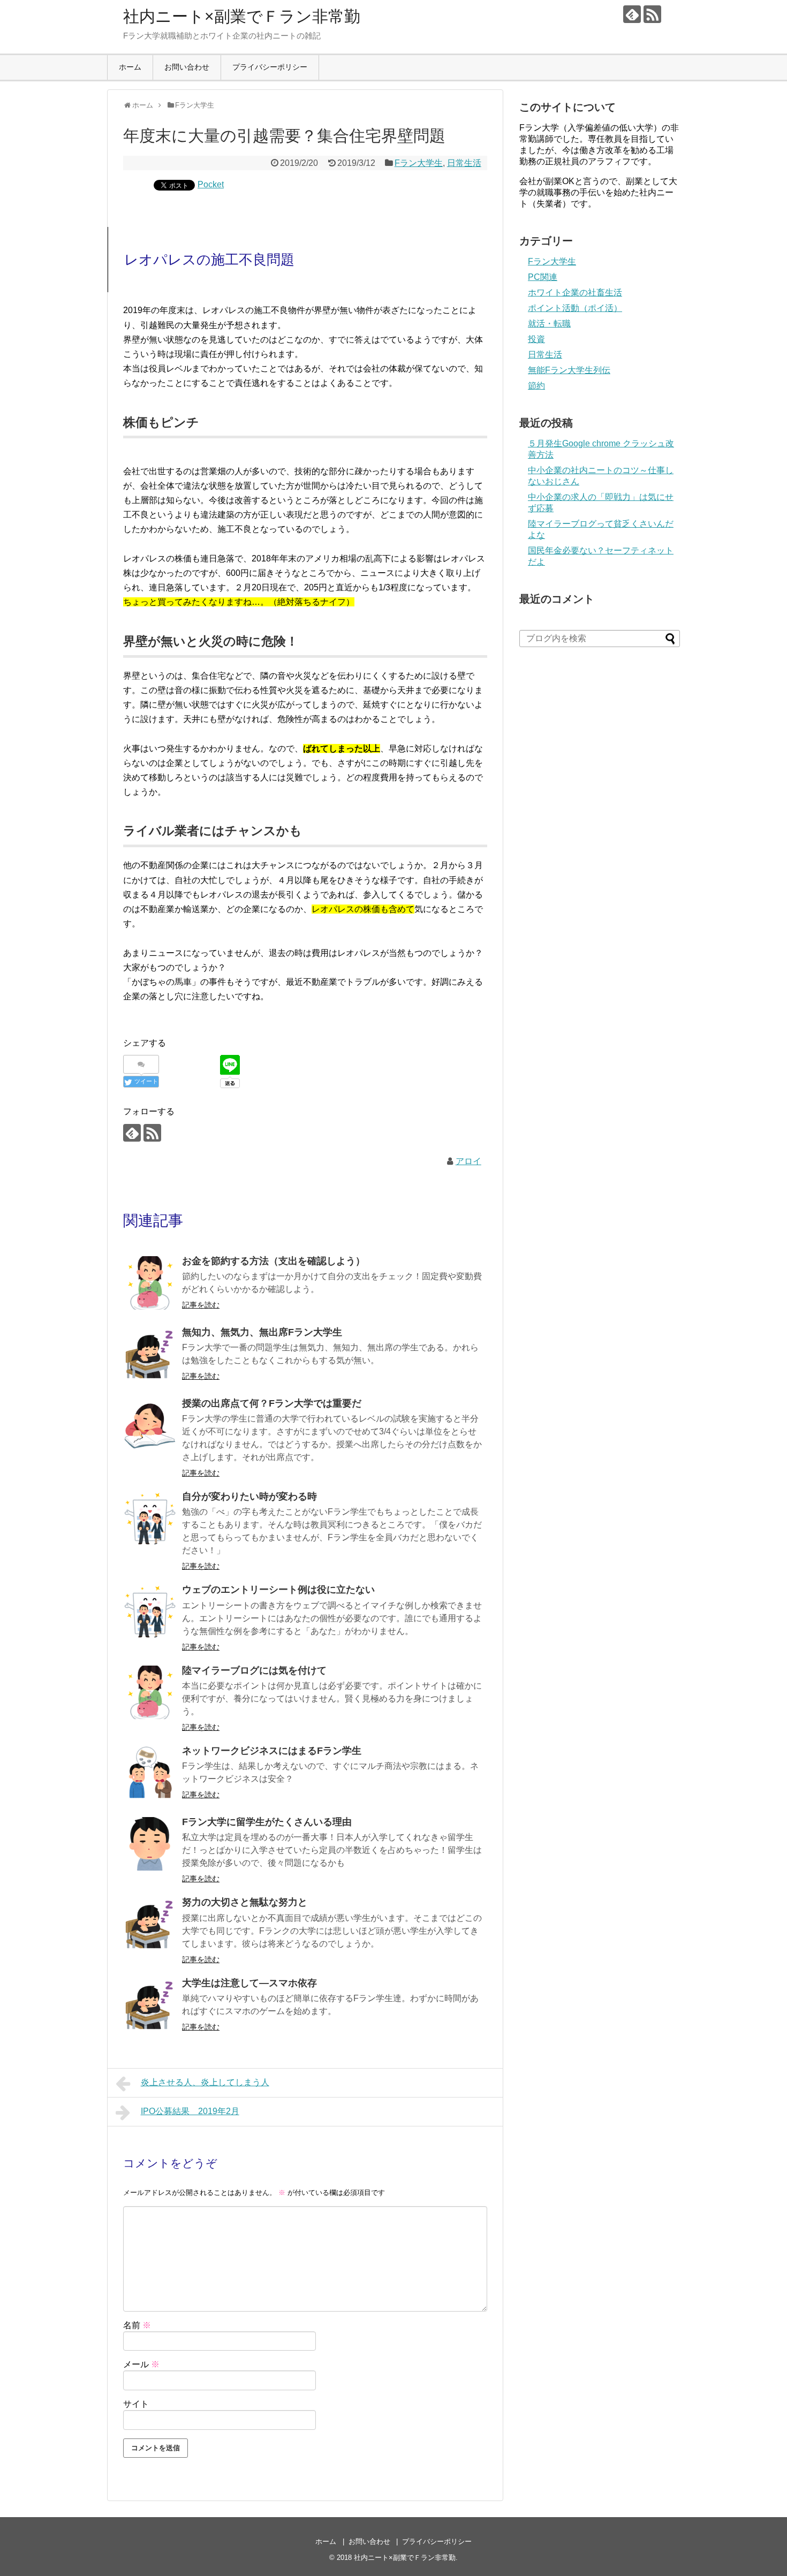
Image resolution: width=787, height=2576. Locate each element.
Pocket (211, 184)
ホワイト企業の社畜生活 (575, 292)
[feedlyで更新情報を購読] (632, 14)
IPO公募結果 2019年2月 (190, 2111)
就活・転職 (549, 324)
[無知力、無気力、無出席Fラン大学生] (150, 1354)
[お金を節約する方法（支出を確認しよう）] (150, 1283)
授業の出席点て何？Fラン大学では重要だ (272, 1403)
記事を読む (201, 1305)
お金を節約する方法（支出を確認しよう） (274, 1261)
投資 (536, 339)
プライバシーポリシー (270, 67)
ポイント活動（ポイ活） (575, 308)
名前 (137, 2325)
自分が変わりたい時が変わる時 (249, 1496)
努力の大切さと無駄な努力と (245, 1902)
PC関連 (543, 277)
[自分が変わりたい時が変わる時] (150, 1518)
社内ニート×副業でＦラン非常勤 (242, 16)
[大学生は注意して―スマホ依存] (150, 2005)
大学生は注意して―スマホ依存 (249, 1983)
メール (141, 2364)
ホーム (130, 67)
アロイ (468, 1161)
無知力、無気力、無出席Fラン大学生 (262, 1332)
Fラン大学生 (419, 163)
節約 (536, 386)
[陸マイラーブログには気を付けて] (150, 1692)
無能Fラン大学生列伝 (569, 370)
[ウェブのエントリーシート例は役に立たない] (150, 1612)
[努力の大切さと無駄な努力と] (150, 1924)
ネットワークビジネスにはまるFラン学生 (272, 1751)
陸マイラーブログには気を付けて (254, 1670)
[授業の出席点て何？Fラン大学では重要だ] (150, 1425)
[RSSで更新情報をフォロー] (652, 14)
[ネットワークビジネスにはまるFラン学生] (150, 1773)
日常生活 (464, 163)
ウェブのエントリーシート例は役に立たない (278, 1590)
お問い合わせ (187, 67)
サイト (136, 2404)
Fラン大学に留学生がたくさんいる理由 (267, 1822)
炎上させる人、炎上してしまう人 (205, 2082)
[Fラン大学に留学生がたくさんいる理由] (150, 1844)
